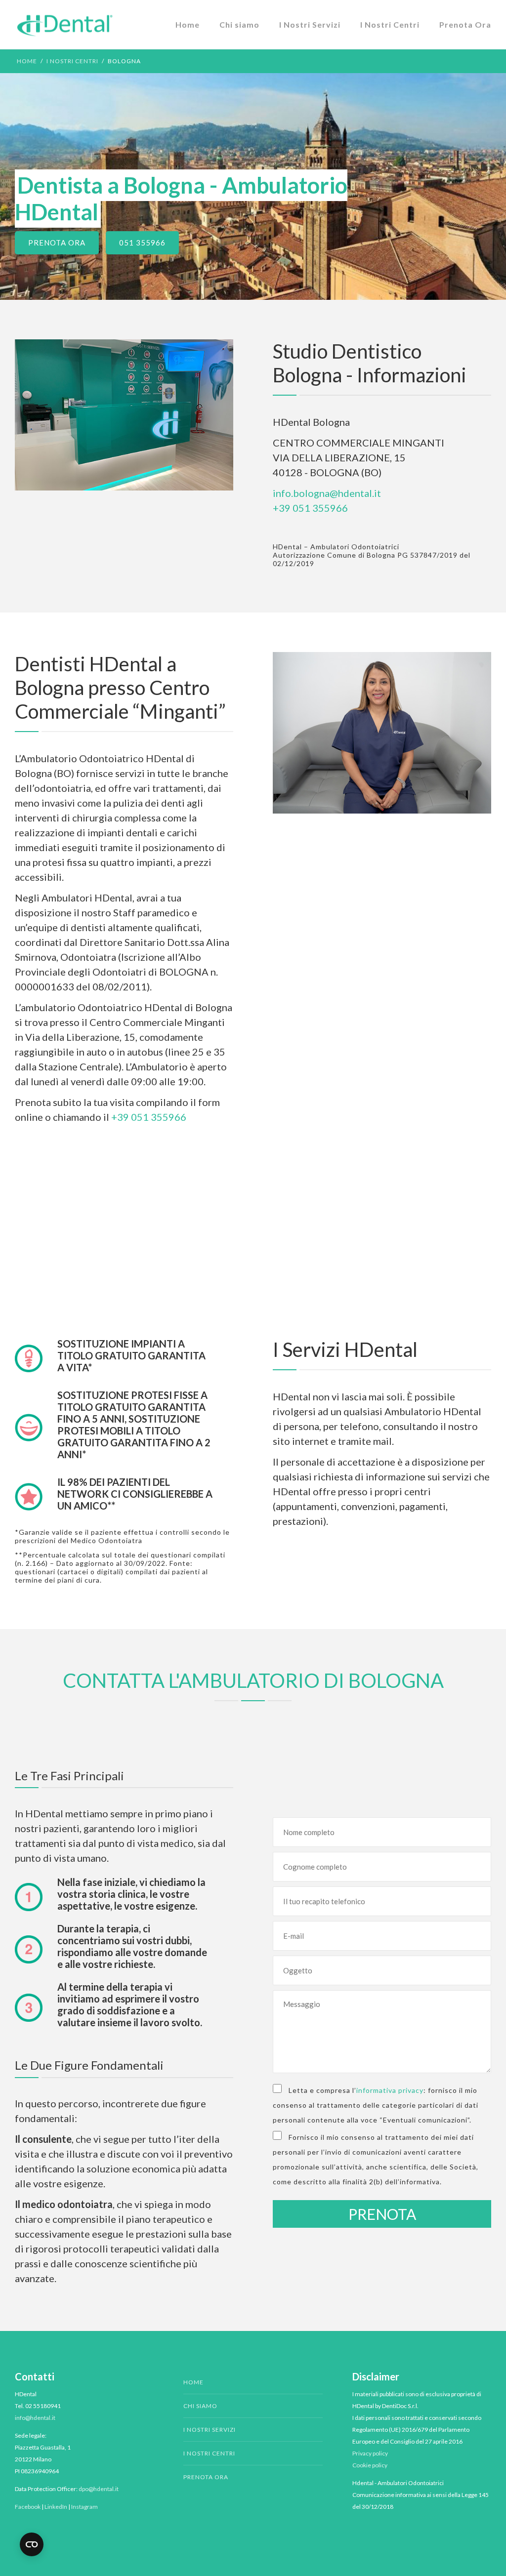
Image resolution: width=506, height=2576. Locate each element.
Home (188, 24)
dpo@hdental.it (99, 2489)
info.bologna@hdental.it (327, 493)
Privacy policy (370, 2453)
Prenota (382, 2214)
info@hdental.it (35, 2418)
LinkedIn (56, 2507)
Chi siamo (239, 24)
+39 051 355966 (310, 508)
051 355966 (142, 243)
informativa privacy (390, 2090)
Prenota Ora (465, 24)
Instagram (84, 2507)
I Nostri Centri (390, 24)
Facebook (28, 2507)
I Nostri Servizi (310, 24)
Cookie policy (370, 2465)
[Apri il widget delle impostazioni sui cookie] (32, 2544)
